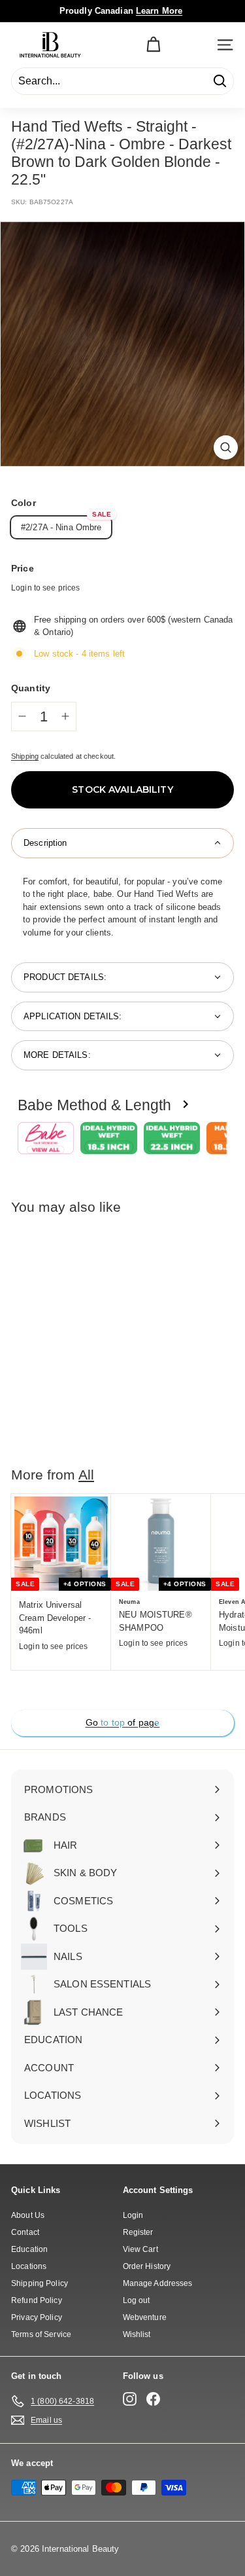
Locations (29, 2266)
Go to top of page (122, 1722)
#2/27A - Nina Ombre (61, 527)
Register (138, 2232)
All (86, 1475)
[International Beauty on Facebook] (153, 2399)
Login (133, 2215)
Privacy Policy (37, 2317)
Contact (25, 2232)
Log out (137, 2300)
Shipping (25, 756)
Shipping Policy (40, 2283)
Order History (147, 2266)
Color (24, 503)
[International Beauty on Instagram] (130, 2399)
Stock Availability (122, 789)
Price (23, 568)
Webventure (145, 2317)
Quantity (31, 688)
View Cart (140, 2249)
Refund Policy (37, 2300)
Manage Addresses (158, 2283)
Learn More (159, 11)
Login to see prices (45, 588)
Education (29, 2249)
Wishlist (137, 2334)
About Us (28, 2215)
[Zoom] (226, 447)
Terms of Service (41, 2334)
